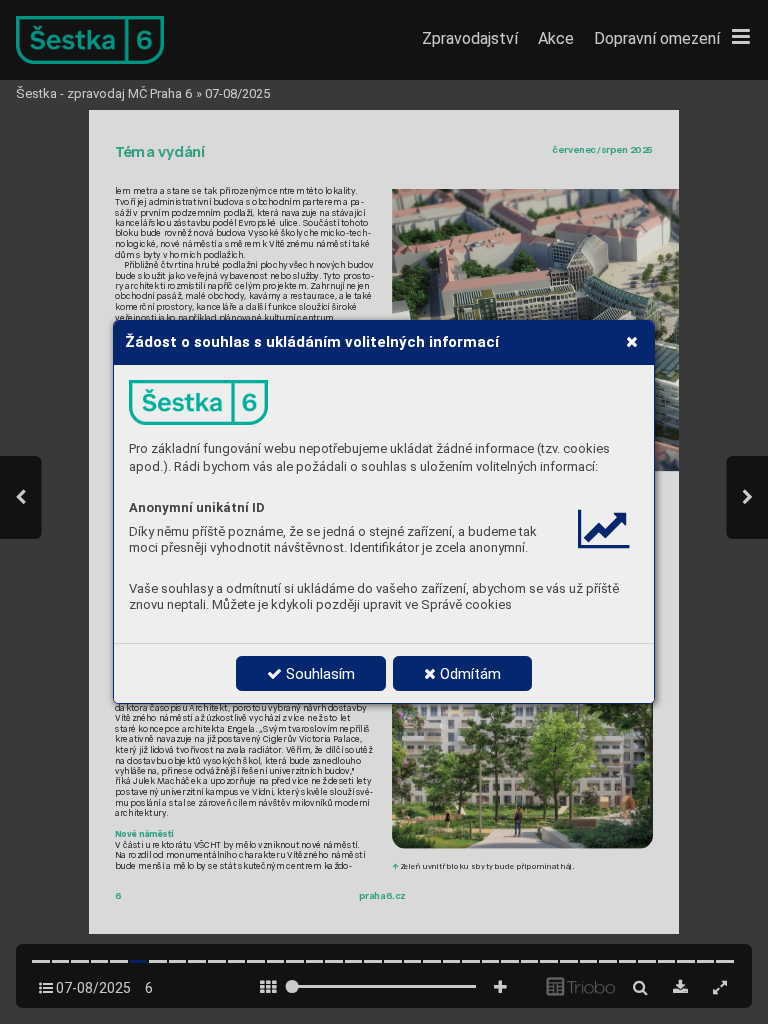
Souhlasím (318, 674)
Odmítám (468, 674)
